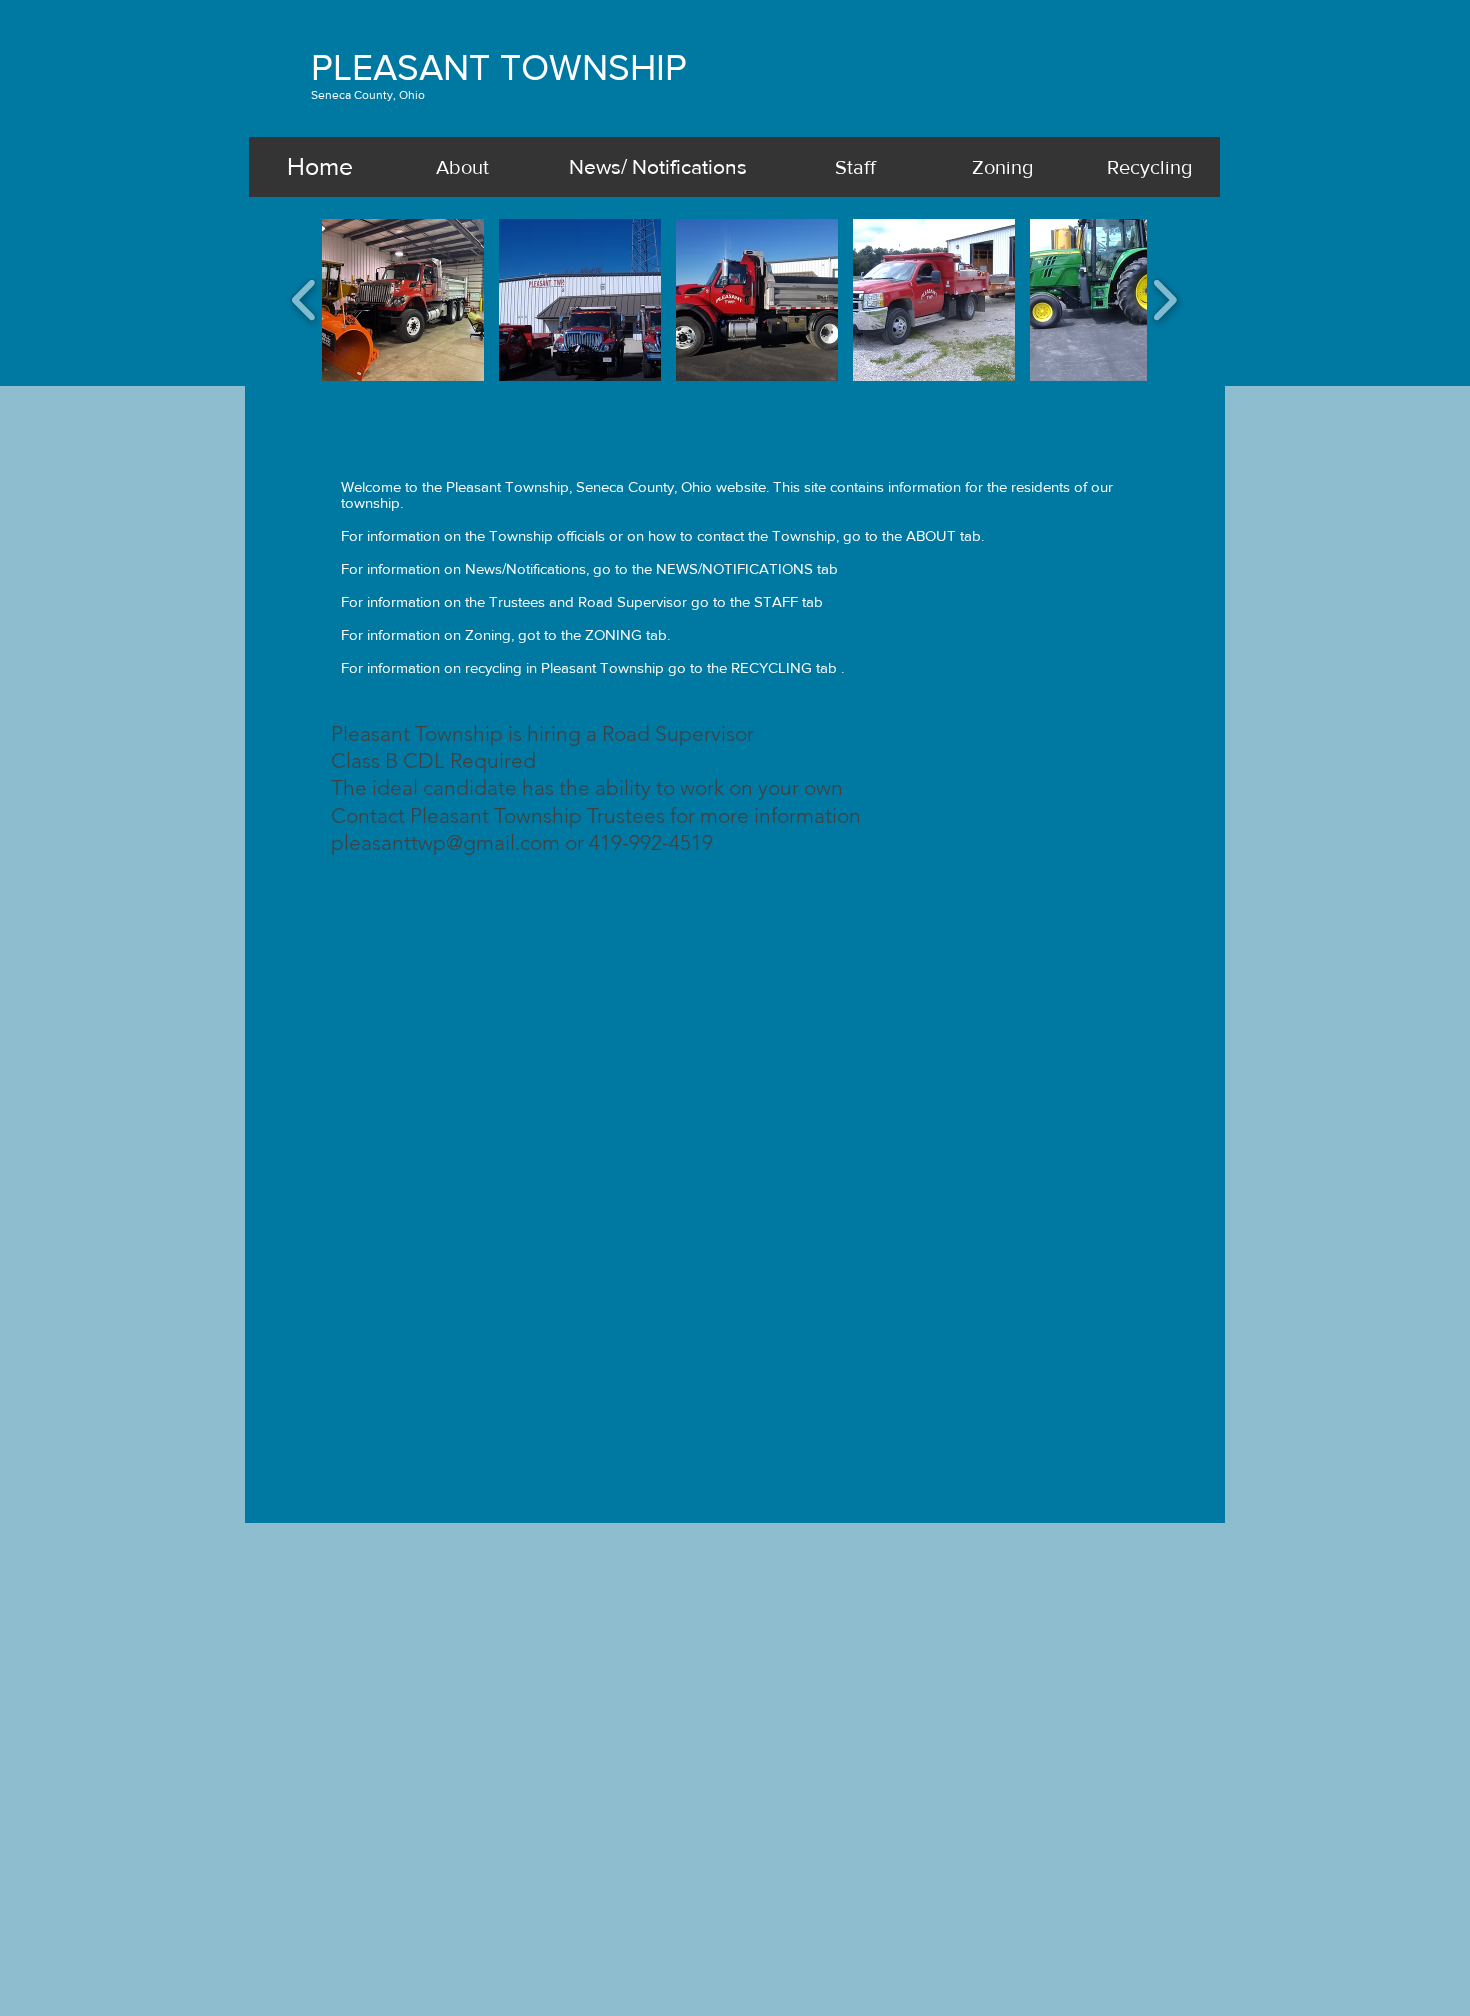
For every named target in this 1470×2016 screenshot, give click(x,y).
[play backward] (304, 299)
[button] (403, 300)
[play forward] (1164, 299)
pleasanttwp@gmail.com (445, 842)
